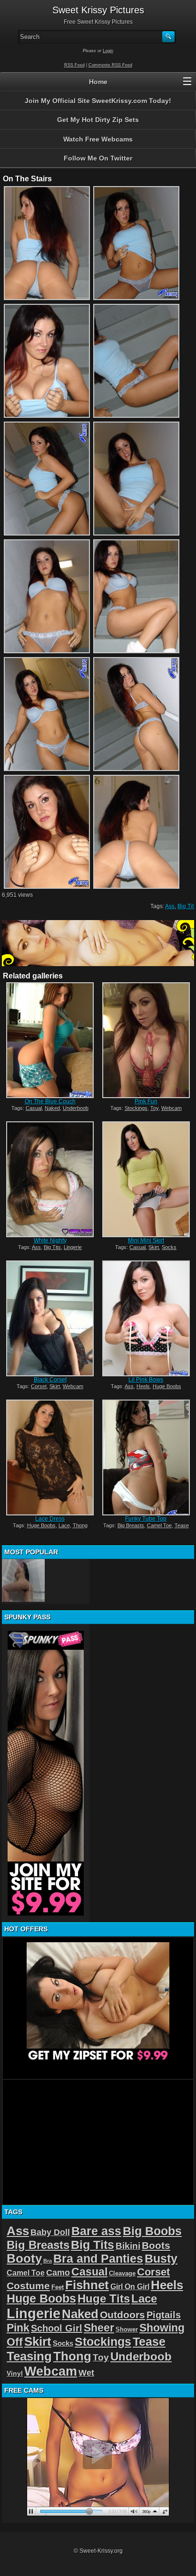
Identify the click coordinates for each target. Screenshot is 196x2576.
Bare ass (96, 2231)
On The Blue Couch (50, 1101)
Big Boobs (152, 2231)
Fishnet (87, 2285)
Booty (24, 2258)
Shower (127, 2329)
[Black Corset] (50, 1318)
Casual (34, 1108)
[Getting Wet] (23, 1580)
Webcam (171, 1108)
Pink (18, 2328)
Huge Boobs (167, 1386)
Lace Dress (50, 1519)
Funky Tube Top (146, 1519)
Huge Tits (104, 2299)
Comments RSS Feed (110, 65)
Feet (58, 2287)
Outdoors (122, 2315)
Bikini (128, 2246)
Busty (161, 2259)
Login (108, 51)
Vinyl (15, 2373)
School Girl (57, 2328)
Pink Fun (146, 1101)
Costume (28, 2286)
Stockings (136, 1108)
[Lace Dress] (50, 1457)
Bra (48, 2261)
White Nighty (50, 1241)
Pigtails (164, 2315)
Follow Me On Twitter (98, 158)
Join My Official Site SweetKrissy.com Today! (98, 101)
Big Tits (52, 1247)
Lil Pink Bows (146, 1380)
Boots (156, 2245)
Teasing (29, 2356)
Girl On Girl (130, 2286)
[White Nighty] (50, 1179)
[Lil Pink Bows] (146, 1318)
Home (98, 82)
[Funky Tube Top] (146, 1457)
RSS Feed (74, 65)
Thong (80, 1525)
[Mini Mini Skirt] (146, 1179)
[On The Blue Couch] (50, 1040)
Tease (182, 1525)
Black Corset (50, 1380)
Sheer (99, 2328)
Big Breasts (131, 1525)
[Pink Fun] (146, 1040)
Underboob (76, 1108)
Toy (154, 1108)
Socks (169, 1247)
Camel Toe (159, 1525)
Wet (86, 2373)
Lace (64, 1525)
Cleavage (122, 2273)
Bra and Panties (98, 2259)
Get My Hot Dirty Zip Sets (98, 120)
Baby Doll (50, 2232)
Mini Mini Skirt (146, 1241)
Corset (39, 1386)
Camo (58, 2273)
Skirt (154, 1247)
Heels (143, 1386)
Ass (170, 906)
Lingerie (73, 1247)
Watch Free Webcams (98, 139)
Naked (52, 1108)
